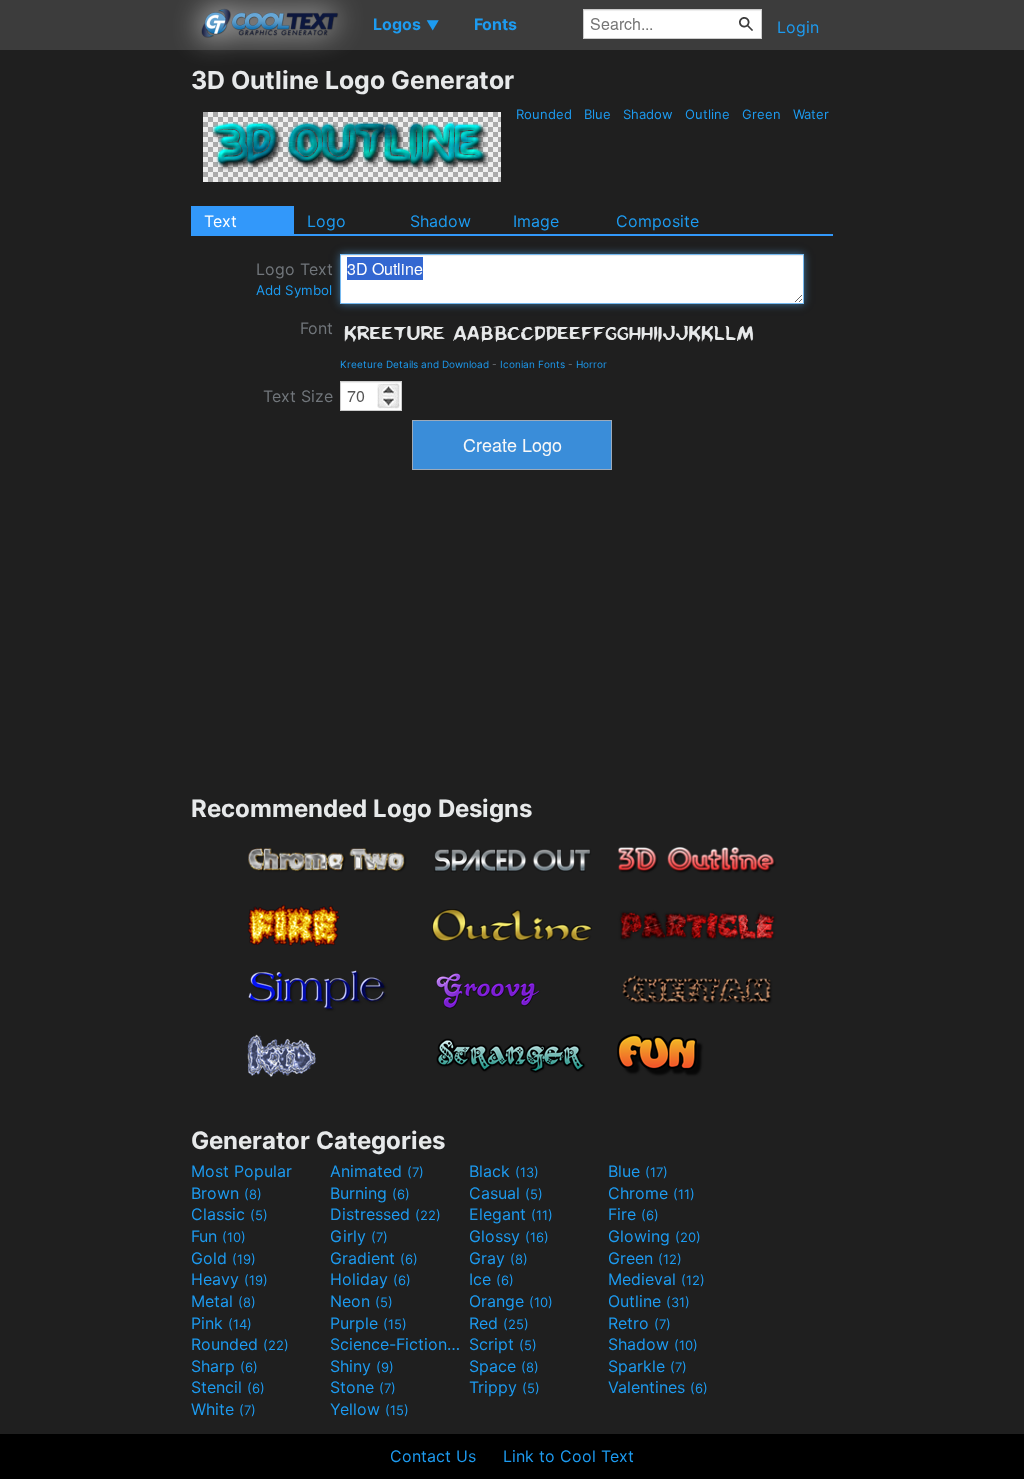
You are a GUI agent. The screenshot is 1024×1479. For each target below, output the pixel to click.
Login (798, 27)
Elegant (511, 1214)
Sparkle (647, 1366)
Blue (597, 114)
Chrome (651, 1193)
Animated (377, 1171)
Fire (633, 1214)
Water (811, 114)
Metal (223, 1301)
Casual (506, 1193)
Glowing (654, 1236)
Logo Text (294, 278)
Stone (363, 1387)
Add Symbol (294, 290)
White (223, 1409)
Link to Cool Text (568, 1456)
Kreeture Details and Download (414, 364)
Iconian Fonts (532, 364)
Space (504, 1366)
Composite (657, 221)
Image (536, 221)
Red (499, 1323)
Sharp (224, 1366)
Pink (221, 1323)
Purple (368, 1323)
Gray (498, 1258)
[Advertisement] (95, 365)
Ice (491, 1279)
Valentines (658, 1387)
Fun (218, 1236)
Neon (361, 1301)
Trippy (504, 1387)
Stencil (228, 1387)
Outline (707, 114)
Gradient (374, 1258)
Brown (226, 1193)
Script (503, 1344)
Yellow (369, 1409)
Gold (223, 1258)
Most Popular (241, 1171)
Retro (639, 1323)
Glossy (509, 1236)
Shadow (648, 114)
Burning (370, 1193)
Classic (229, 1214)
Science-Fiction (397, 1344)
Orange (511, 1301)
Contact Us (433, 1456)
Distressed (385, 1214)
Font (316, 328)
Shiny (362, 1366)
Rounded (544, 114)
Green (761, 114)
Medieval (656, 1279)
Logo (326, 221)
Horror (591, 364)
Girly (359, 1236)
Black (504, 1171)
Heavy (229, 1279)
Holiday (370, 1279)
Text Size (298, 396)
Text (220, 221)
